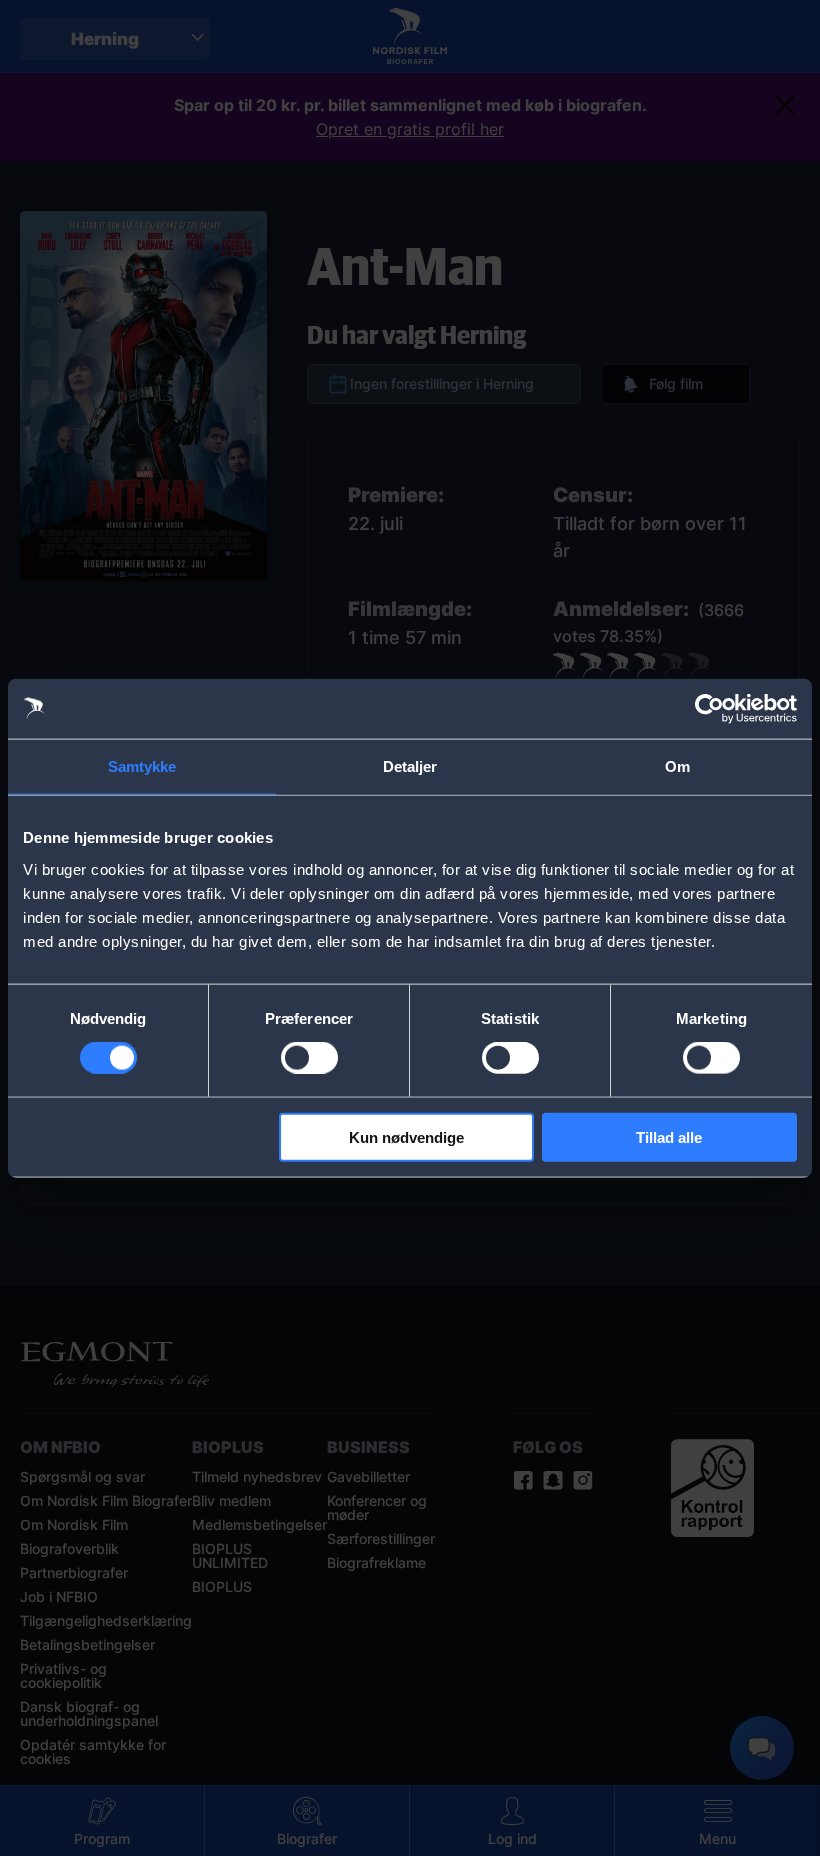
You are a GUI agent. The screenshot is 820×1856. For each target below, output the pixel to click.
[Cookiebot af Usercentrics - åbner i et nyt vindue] (709, 709)
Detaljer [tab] (410, 766)
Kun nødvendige (406, 1136)
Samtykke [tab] (142, 766)
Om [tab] (677, 766)
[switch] (309, 1058)
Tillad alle (669, 1136)
